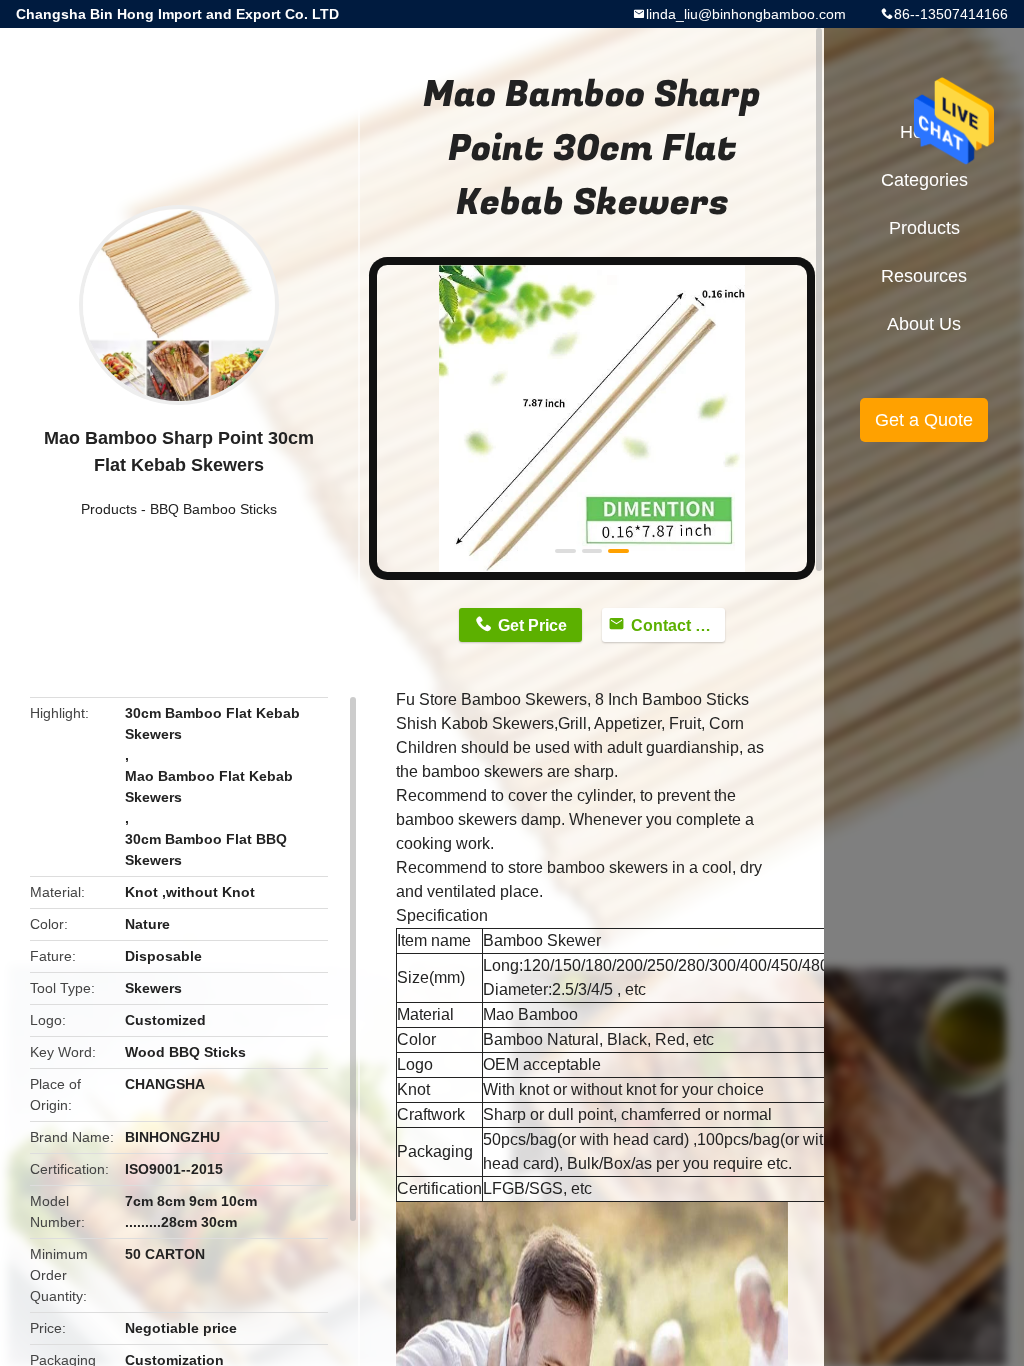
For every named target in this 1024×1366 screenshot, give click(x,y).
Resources (924, 276)
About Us (924, 324)
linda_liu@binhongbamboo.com (746, 14)
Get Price (532, 625)
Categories (924, 180)
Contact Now (678, 625)
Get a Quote (924, 420)
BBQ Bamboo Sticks (213, 509)
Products (109, 509)
